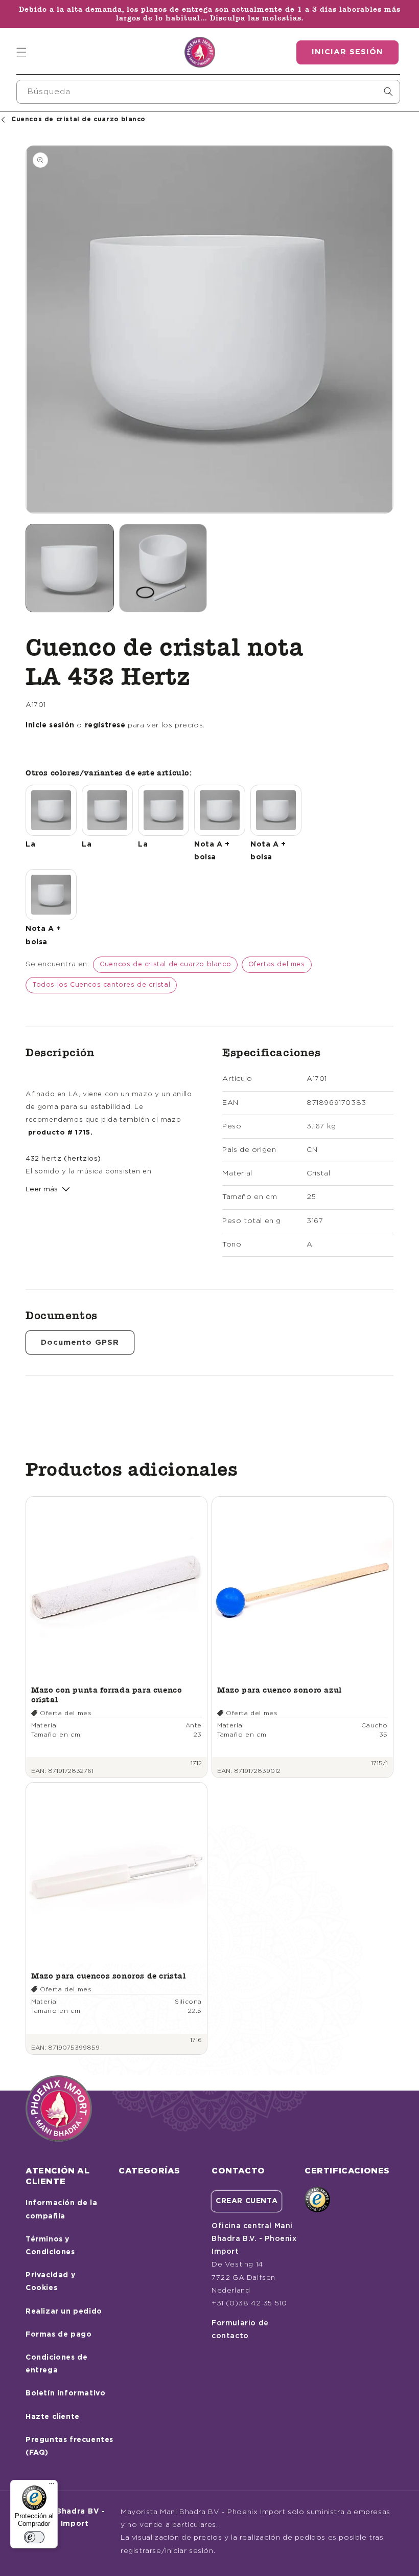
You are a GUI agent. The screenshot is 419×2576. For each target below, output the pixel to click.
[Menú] (52, 2486)
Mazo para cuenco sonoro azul (280, 1690)
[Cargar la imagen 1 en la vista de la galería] (70, 568)
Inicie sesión (50, 725)
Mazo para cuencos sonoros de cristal (109, 1976)
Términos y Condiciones (50, 2246)
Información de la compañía (61, 2209)
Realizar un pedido (64, 2312)
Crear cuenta (247, 2201)
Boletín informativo (65, 2393)
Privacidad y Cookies (50, 2282)
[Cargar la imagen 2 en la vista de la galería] (163, 568)
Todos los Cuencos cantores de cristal (101, 985)
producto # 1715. (61, 1132)
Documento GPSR (80, 1342)
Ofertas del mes (277, 964)
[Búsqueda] (388, 92)
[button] (21, 52)
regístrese (105, 725)
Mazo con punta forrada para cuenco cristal (107, 1694)
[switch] (34, 2537)
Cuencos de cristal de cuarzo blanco (165, 964)
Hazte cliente (53, 2417)
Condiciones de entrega (56, 2364)
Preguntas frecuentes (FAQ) (69, 2446)
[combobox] (208, 92)
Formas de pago (59, 2335)
